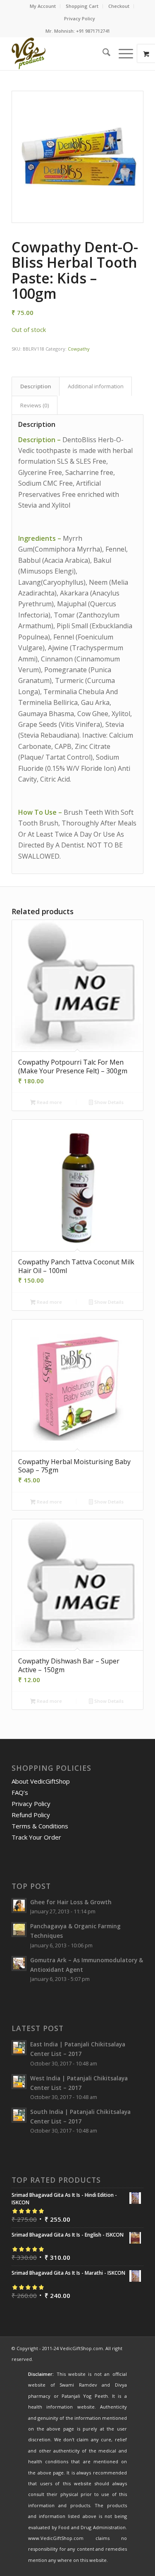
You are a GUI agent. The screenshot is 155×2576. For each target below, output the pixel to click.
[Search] (102, 53)
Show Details (108, 1102)
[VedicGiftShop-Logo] (64, 53)
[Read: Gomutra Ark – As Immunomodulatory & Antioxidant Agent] (19, 1963)
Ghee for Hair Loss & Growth (71, 1902)
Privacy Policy (80, 18)
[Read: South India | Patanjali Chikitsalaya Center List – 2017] (19, 2115)
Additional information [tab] (96, 386)
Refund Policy (31, 1815)
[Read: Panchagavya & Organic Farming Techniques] (19, 1930)
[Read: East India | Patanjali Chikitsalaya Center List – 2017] (19, 2048)
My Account (43, 6)
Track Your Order (36, 1837)
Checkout (119, 6)
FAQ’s (20, 1792)
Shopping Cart (82, 6)
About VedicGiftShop (41, 1781)
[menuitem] (43, 6)
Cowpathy (79, 349)
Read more (49, 1102)
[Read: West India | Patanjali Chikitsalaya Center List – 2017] (19, 2082)
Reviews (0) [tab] (35, 405)
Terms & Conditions (40, 1826)
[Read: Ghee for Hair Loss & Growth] (19, 1905)
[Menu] (122, 53)
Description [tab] (36, 386)
